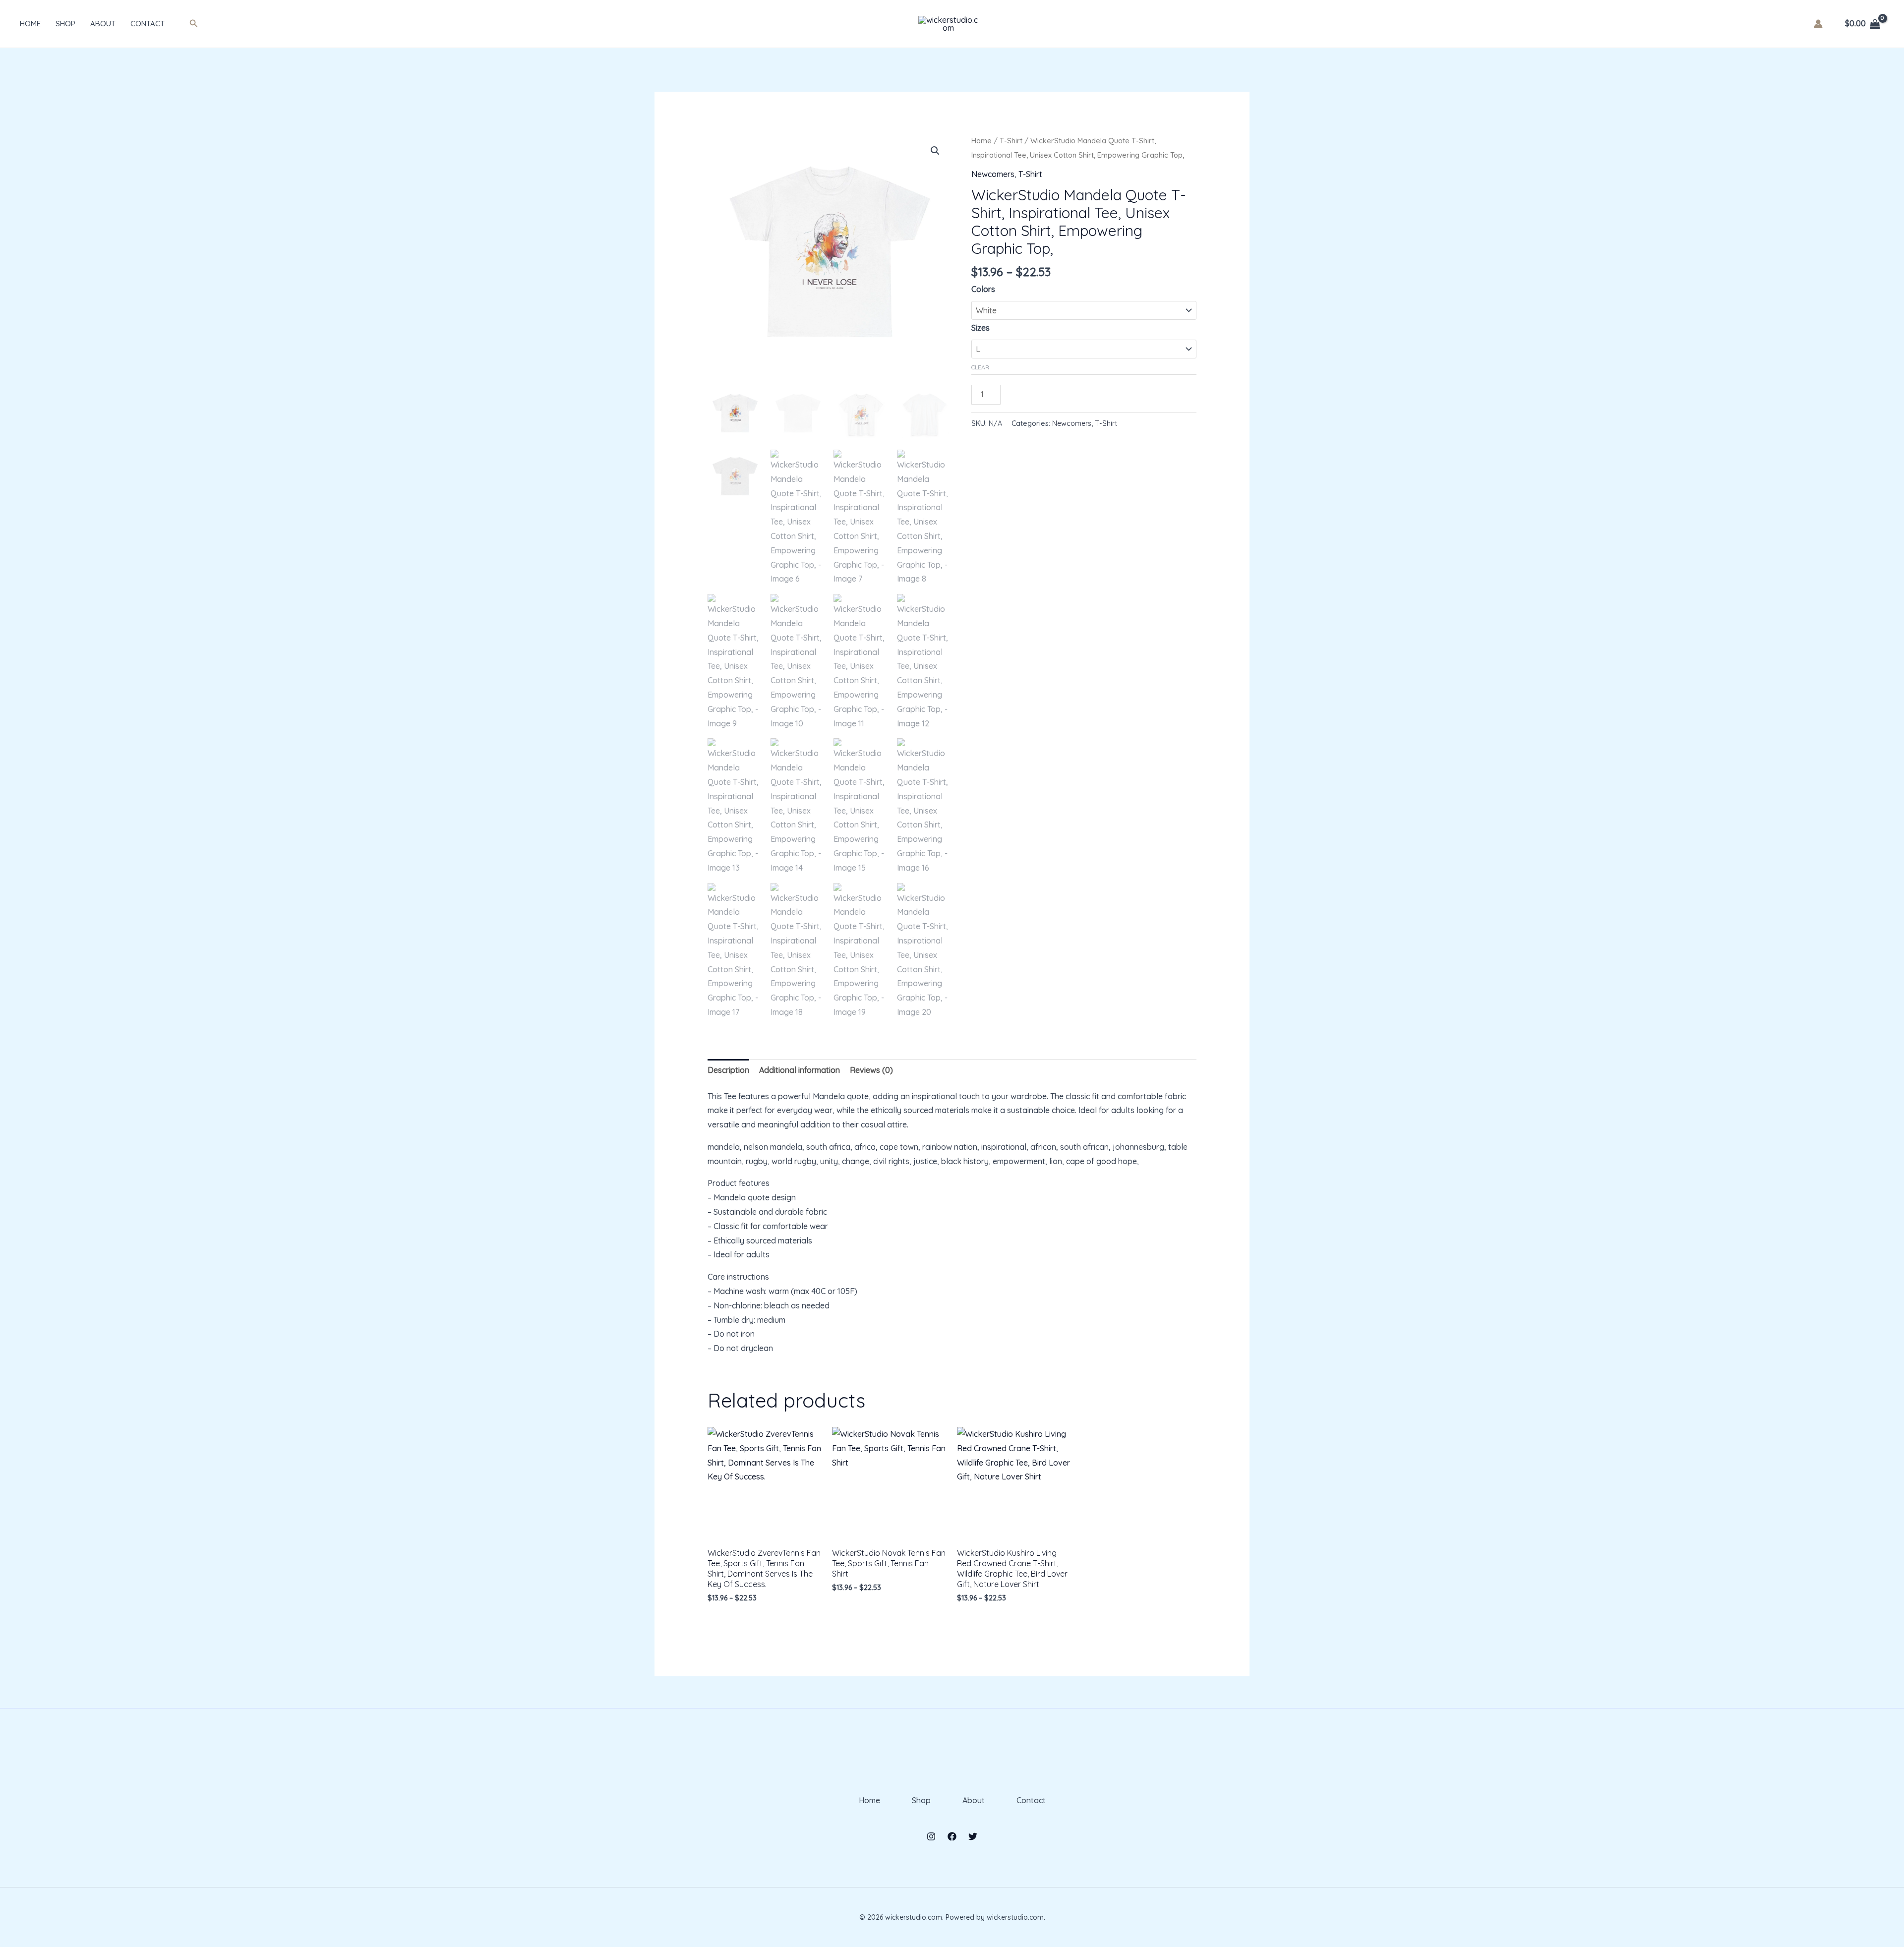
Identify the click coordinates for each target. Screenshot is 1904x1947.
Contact (148, 24)
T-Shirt (1011, 141)
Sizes (981, 328)
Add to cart (1044, 392)
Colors (983, 289)
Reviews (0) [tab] (871, 1070)
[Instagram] (931, 1836)
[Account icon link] (1818, 24)
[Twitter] (973, 1836)
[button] (194, 24)
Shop (65, 24)
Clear (980, 367)
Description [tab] (728, 1070)
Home (30, 24)
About (103, 24)
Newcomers (993, 174)
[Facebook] (952, 1836)
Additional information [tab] (800, 1070)
